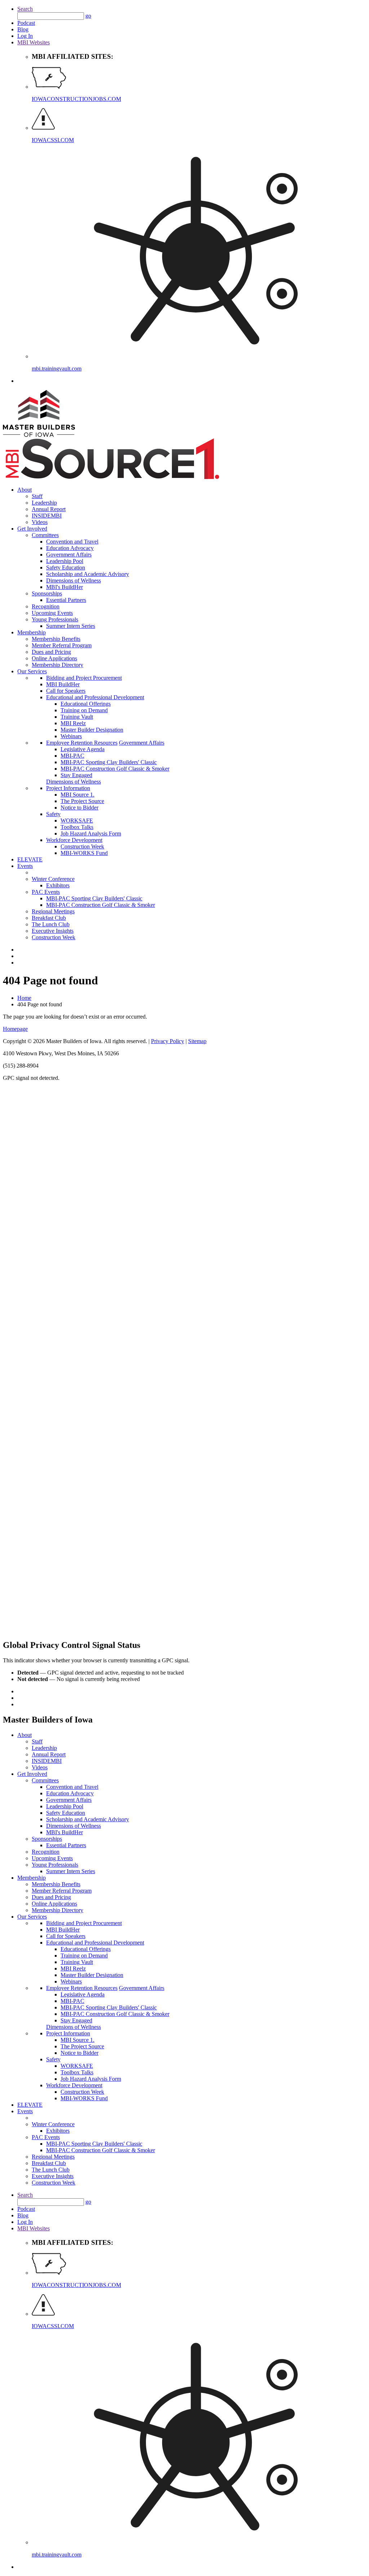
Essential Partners (66, 600)
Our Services (32, 671)
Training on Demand (84, 710)
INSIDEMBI (47, 516)
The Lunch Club (51, 924)
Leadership (44, 503)
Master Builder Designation (92, 730)
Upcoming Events (52, 613)
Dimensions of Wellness (74, 580)
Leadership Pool (65, 561)
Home (24, 998)
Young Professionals (55, 619)
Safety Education (66, 567)
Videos (40, 522)
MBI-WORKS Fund (84, 853)
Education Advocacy (70, 548)
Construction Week (82, 846)
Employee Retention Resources (82, 743)
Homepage (15, 1029)
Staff (37, 496)
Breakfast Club (49, 918)
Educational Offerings (86, 704)
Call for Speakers (66, 691)
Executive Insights (53, 931)
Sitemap (197, 1041)
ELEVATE (30, 859)
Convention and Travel (72, 542)
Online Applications (54, 658)
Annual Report (49, 509)
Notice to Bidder (79, 808)
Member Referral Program (62, 645)
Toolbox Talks (77, 827)
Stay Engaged (76, 775)
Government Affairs (69, 555)
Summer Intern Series (71, 626)
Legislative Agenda (83, 749)
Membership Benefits (56, 639)
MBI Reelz (73, 723)
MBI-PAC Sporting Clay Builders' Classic (109, 762)
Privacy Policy (168, 1041)
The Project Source (82, 801)
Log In (25, 36)
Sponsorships (47, 593)
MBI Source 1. (77, 795)
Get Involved (32, 529)
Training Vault (77, 717)
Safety (53, 814)
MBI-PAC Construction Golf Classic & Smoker (115, 769)
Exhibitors (58, 885)
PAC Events (46, 892)
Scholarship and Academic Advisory (88, 574)
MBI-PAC (72, 756)
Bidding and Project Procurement (84, 678)
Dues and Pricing (51, 652)
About (25, 490)
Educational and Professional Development (95, 697)
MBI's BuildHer (65, 587)
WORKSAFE (77, 821)
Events (25, 866)
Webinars (71, 736)
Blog (23, 29)
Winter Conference (53, 879)
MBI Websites (34, 42)
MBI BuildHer (63, 684)
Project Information (68, 788)
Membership (32, 632)
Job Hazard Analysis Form (91, 833)
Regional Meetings (53, 911)
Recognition (46, 606)
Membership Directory (57, 665)
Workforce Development (74, 840)
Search (25, 9)
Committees (45, 535)
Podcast (26, 23)
